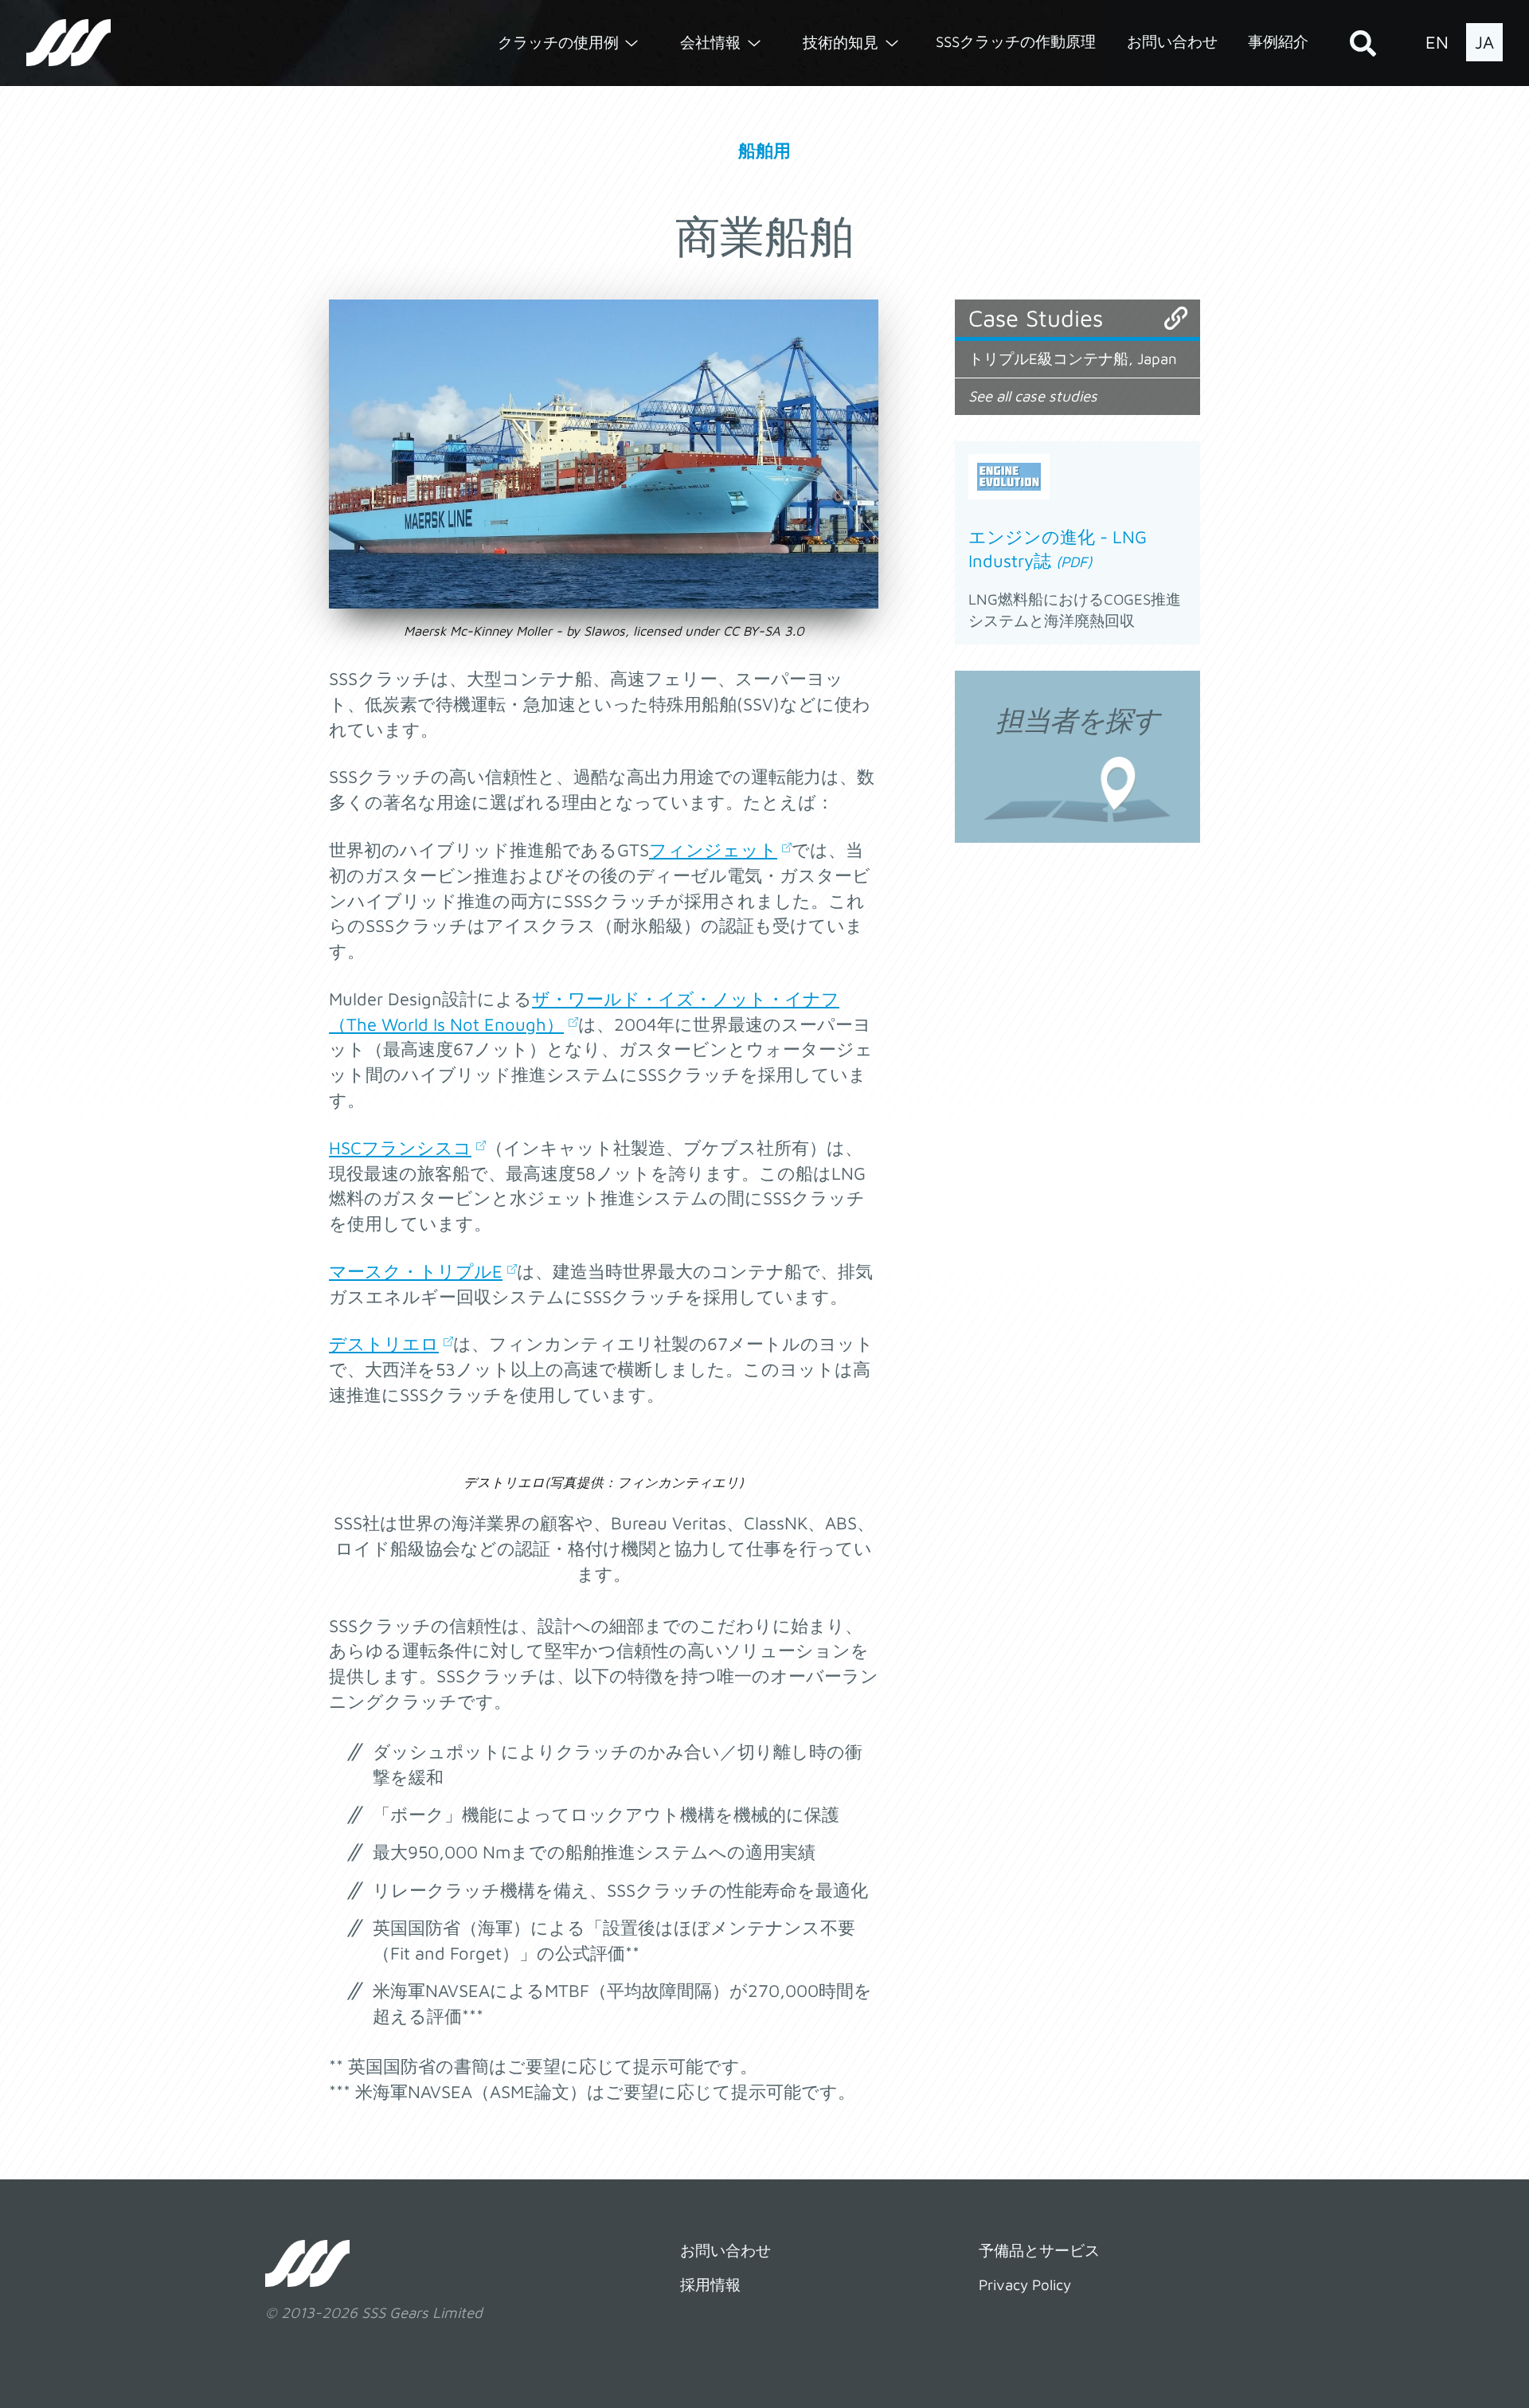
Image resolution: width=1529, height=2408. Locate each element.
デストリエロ (384, 1344)
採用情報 (710, 2285)
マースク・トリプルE (416, 1271)
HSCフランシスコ (400, 1148)
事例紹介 (1278, 41)
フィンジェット (713, 850)
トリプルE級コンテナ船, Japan (1073, 358)
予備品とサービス (1039, 2250)
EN (1437, 42)
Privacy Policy (1025, 2285)
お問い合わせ (1172, 41)
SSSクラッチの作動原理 (1016, 41)
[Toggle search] (1363, 43)
